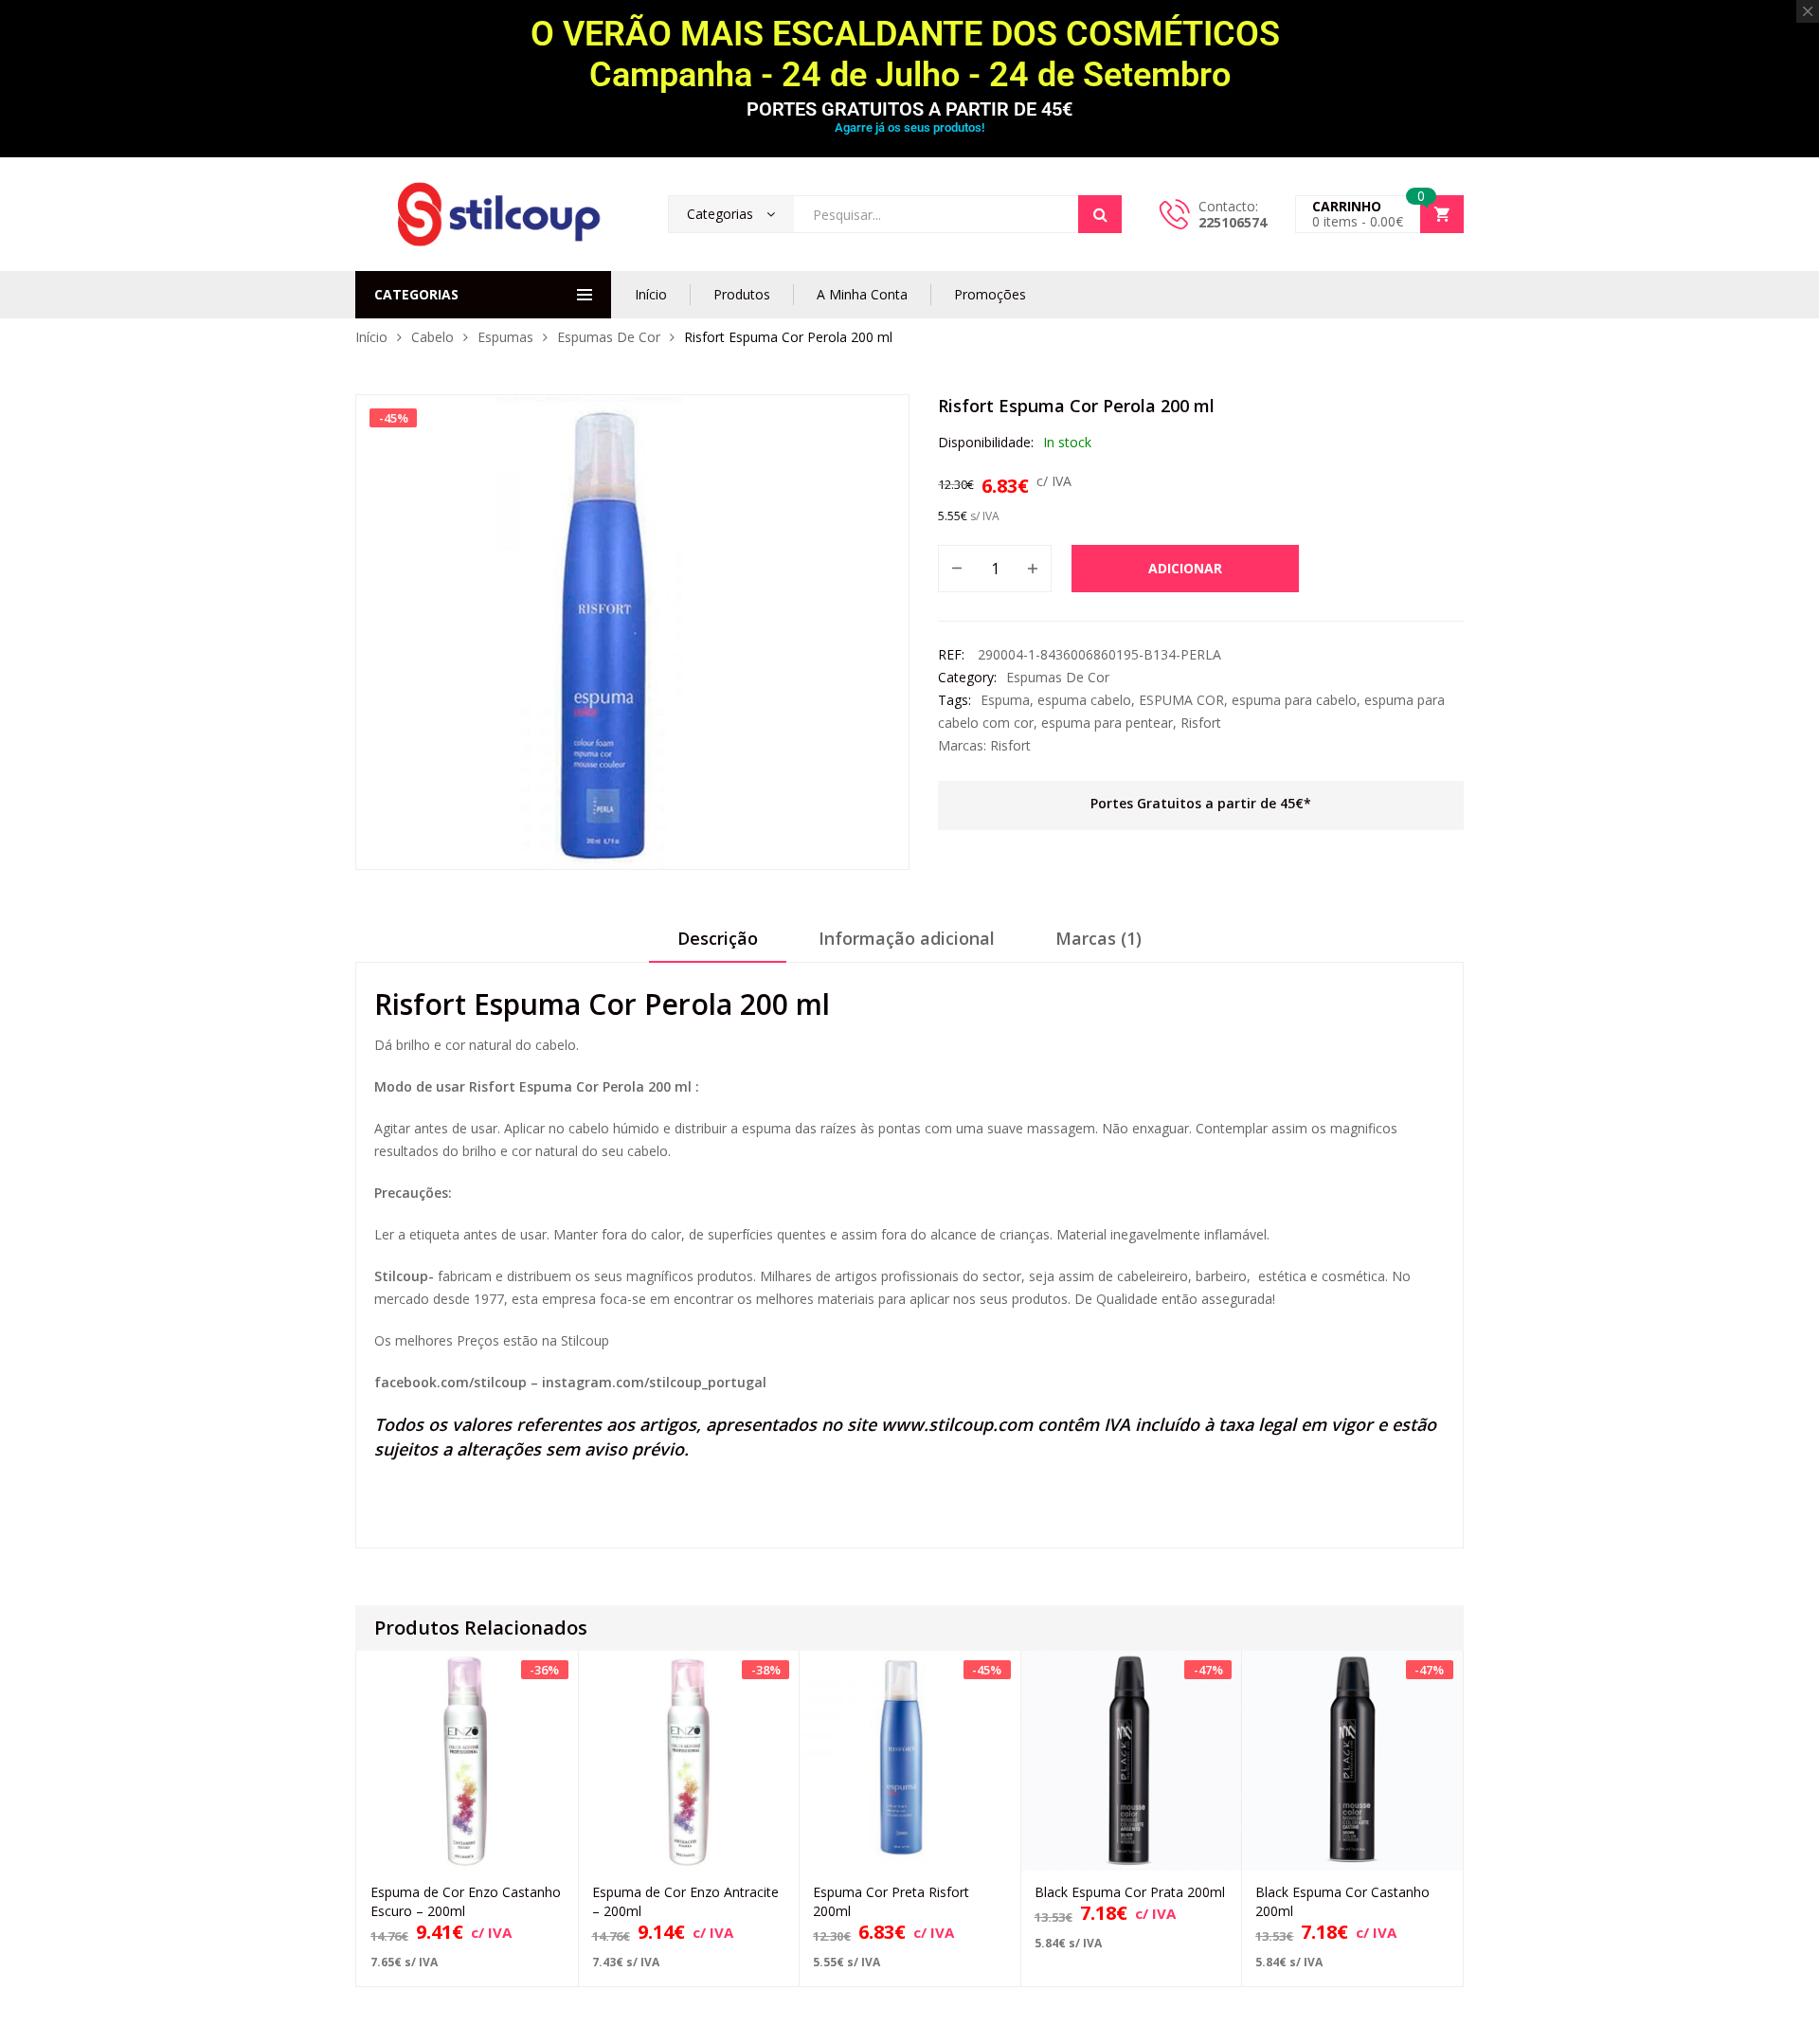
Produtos (742, 294)
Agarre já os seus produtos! (909, 127)
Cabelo (432, 337)
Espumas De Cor (609, 337)
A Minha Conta (862, 294)
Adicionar (1185, 568)
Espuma (1005, 700)
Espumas (505, 337)
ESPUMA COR (1181, 700)
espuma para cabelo (1294, 700)
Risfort (1201, 723)
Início (651, 294)
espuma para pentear (1107, 723)
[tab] (718, 945)
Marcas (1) (1099, 938)
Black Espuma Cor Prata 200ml (1130, 1892)
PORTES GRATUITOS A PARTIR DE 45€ (909, 109)
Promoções (990, 294)
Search (1100, 214)
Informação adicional (907, 938)
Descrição (718, 938)
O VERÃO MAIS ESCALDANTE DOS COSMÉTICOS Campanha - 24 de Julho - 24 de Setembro (909, 54)
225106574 (1233, 222)
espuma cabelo (1084, 700)
